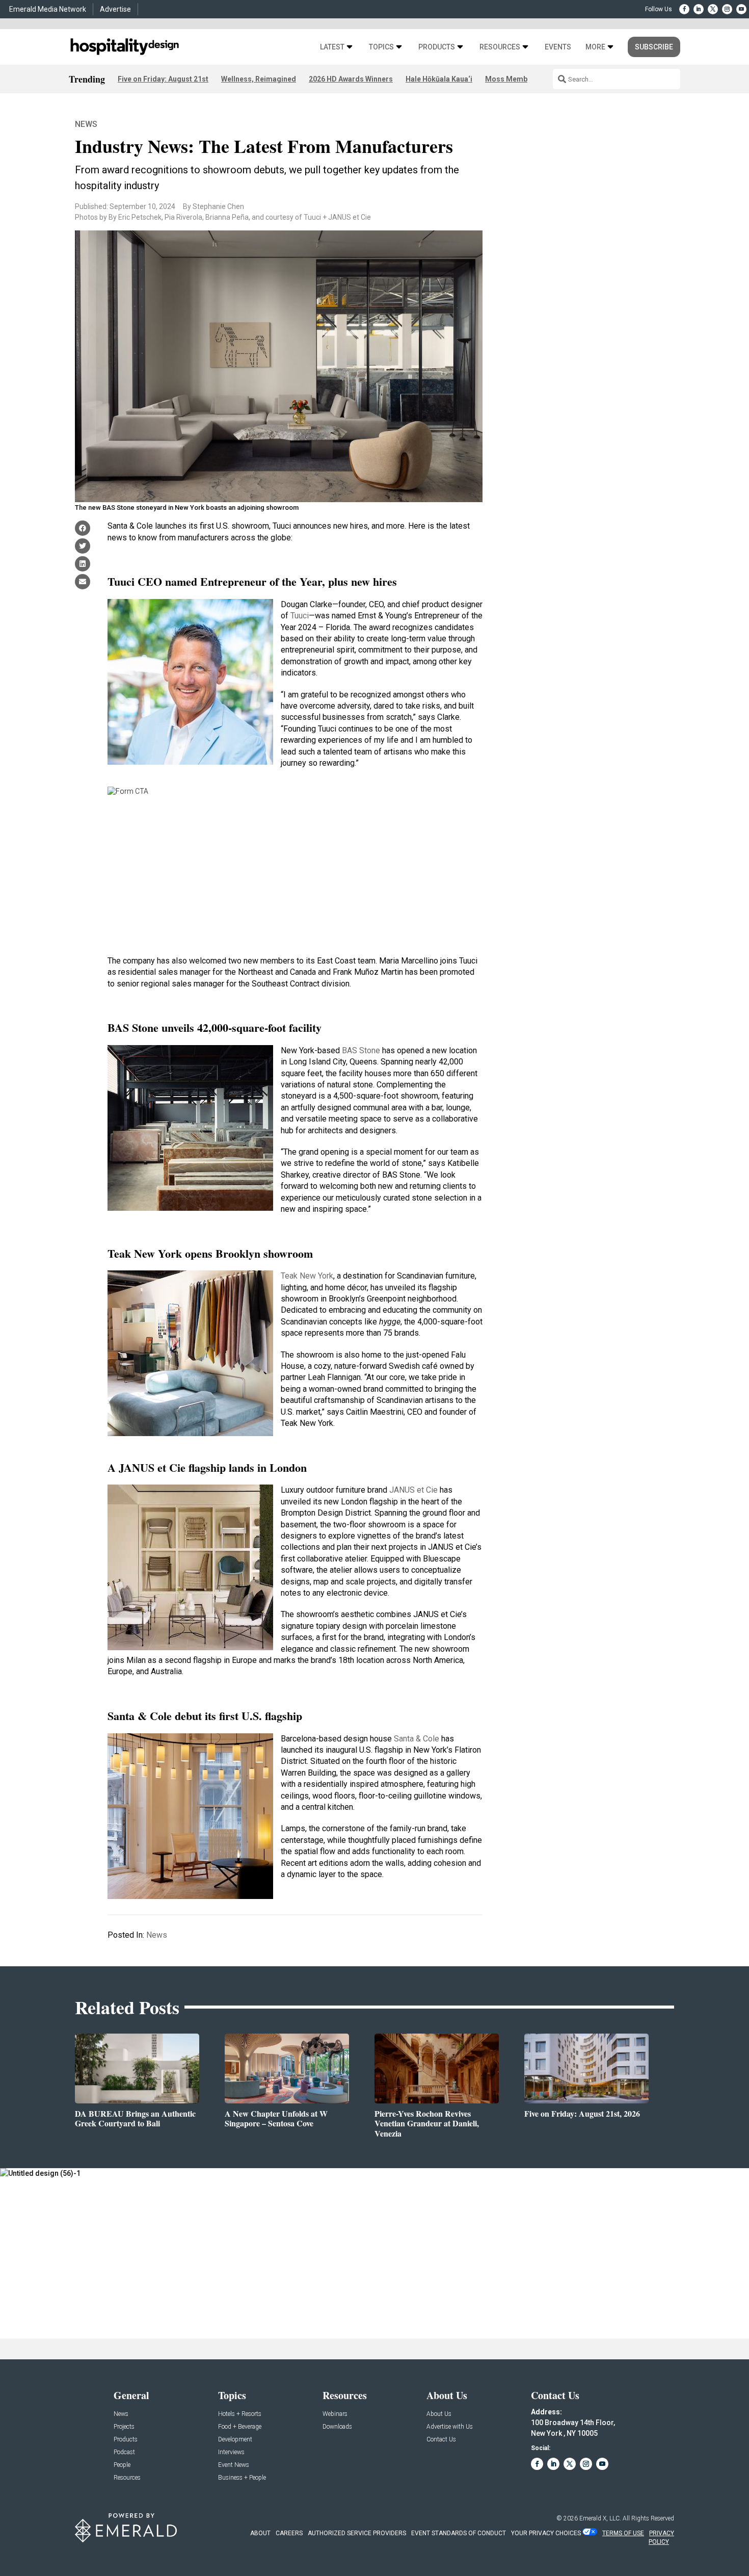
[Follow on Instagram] (727, 9)
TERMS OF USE (623, 2533)
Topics (381, 47)
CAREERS (289, 2533)
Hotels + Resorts (240, 2414)
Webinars (335, 2414)
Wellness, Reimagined (259, 79)
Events (558, 47)
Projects (124, 2427)
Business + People (242, 2478)
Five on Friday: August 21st (163, 79)
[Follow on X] (713, 9)
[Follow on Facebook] (684, 9)
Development (235, 2440)
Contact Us (441, 2440)
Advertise (115, 9)
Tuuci (300, 616)
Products (437, 47)
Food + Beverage (240, 2427)
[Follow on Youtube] (741, 9)
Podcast (124, 2452)
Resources (500, 47)
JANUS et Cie (413, 1490)
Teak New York (307, 1276)
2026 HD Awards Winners (351, 79)
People (122, 2465)
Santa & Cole (417, 1739)
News (86, 124)
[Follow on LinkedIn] (699, 9)
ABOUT (260, 2533)
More (595, 47)
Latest (332, 47)
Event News (234, 2465)
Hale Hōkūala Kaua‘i (439, 79)
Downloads (337, 2427)
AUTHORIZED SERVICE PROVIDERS (357, 2533)
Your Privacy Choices (546, 2533)
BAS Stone (361, 1050)
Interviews (231, 2452)
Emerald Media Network (48, 9)
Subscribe (654, 47)
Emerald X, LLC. (600, 2518)
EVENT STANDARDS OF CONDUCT (459, 2533)
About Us (439, 2414)
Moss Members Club (520, 79)
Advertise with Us (450, 2427)
